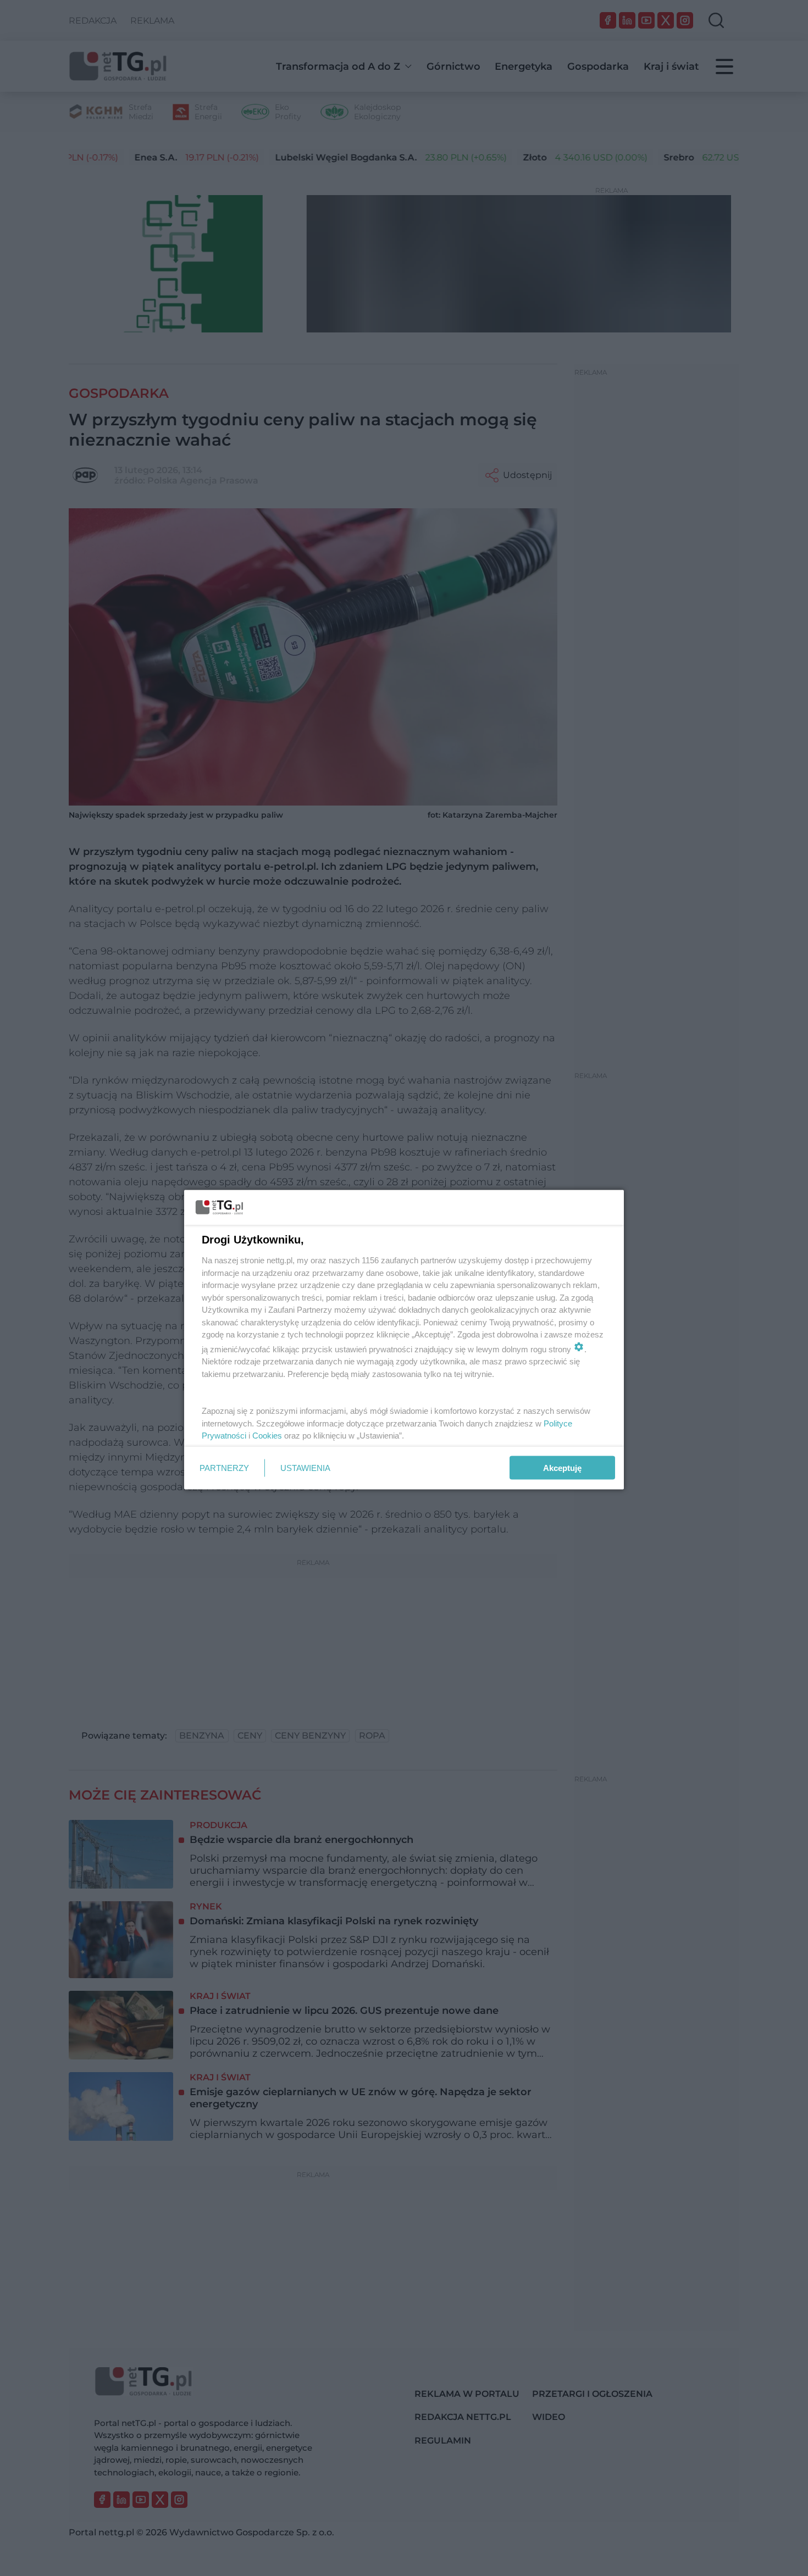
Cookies (267, 1436)
